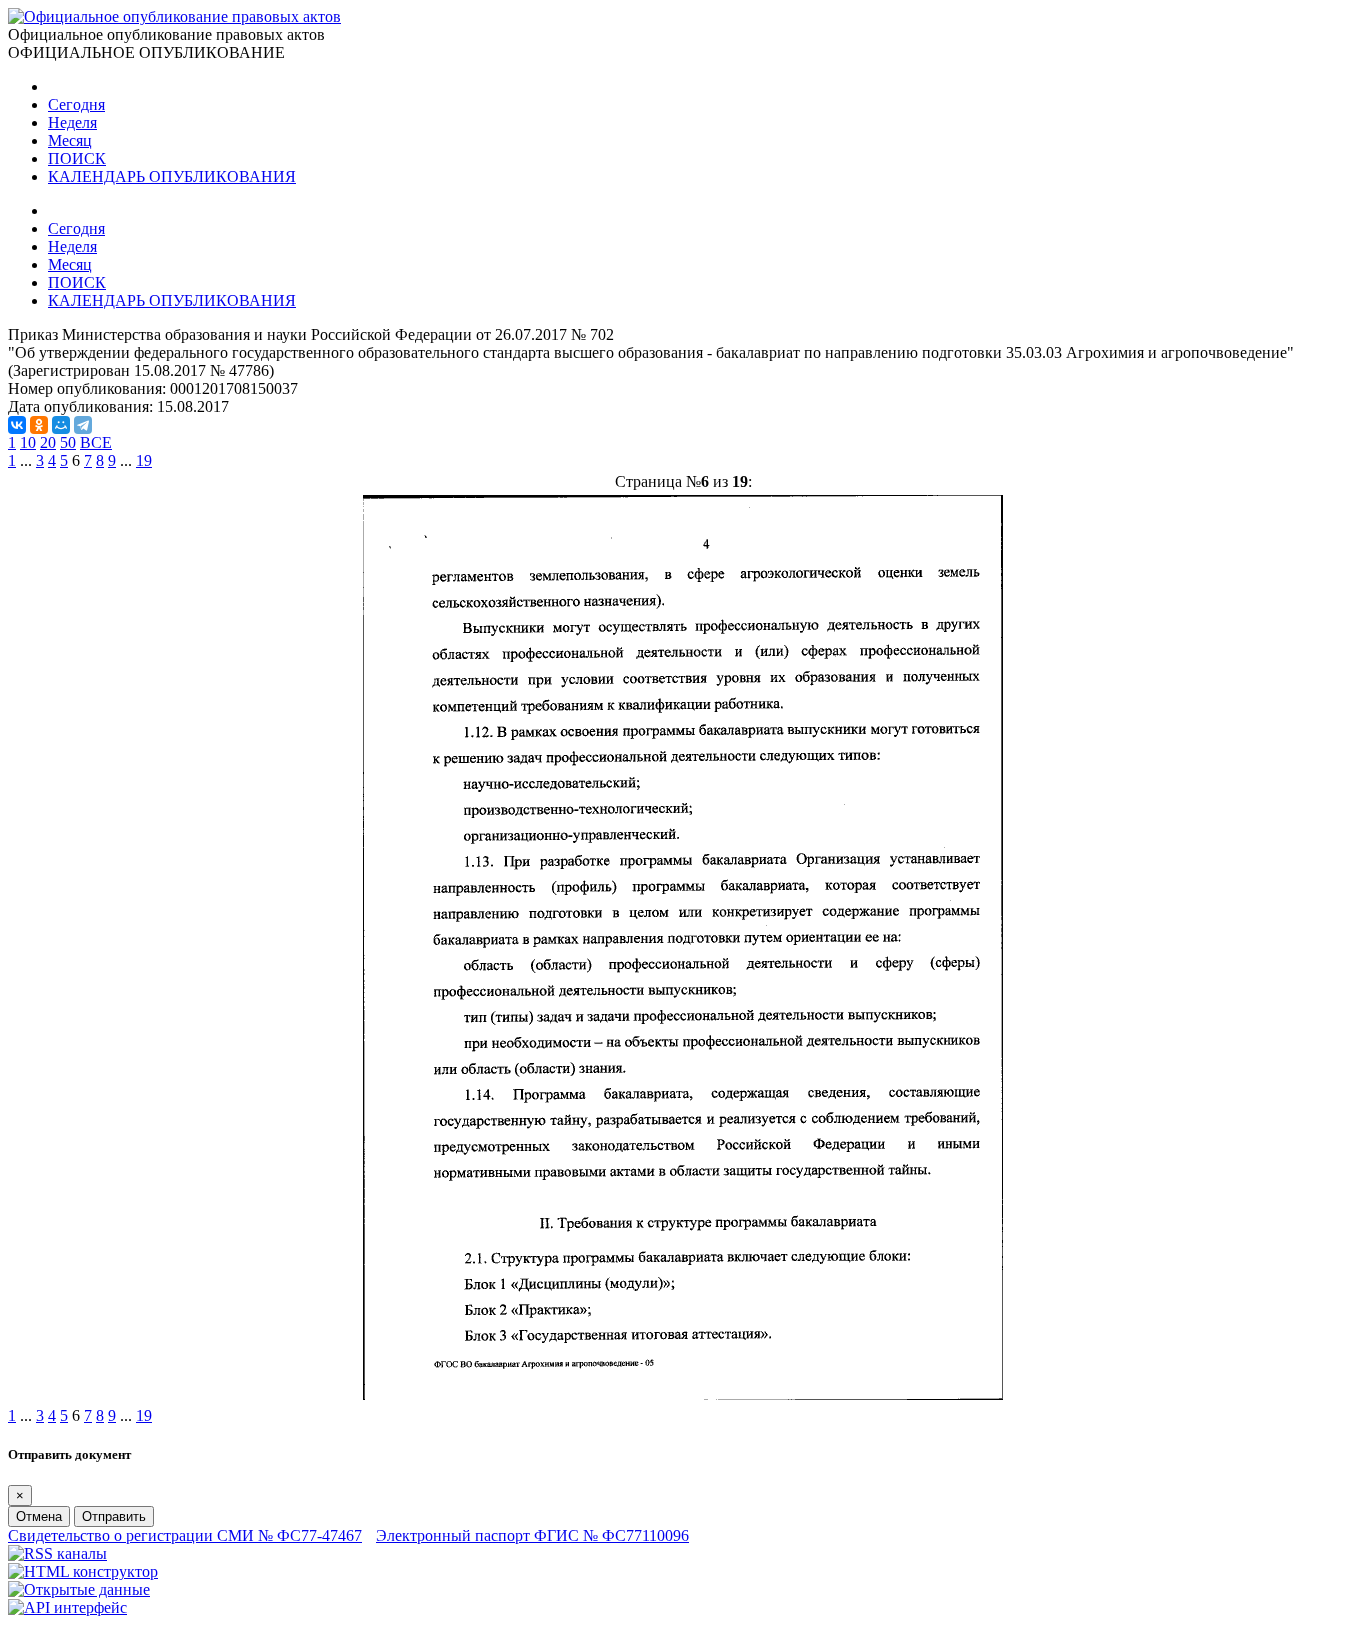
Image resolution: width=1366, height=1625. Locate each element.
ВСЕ (96, 442)
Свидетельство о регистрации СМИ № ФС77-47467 (185, 1535)
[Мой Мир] (61, 425)
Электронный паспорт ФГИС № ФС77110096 (532, 1535)
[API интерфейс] (67, 1607)
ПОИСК (77, 158)
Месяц (70, 140)
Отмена (39, 1516)
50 (68, 442)
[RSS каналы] (57, 1553)
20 (48, 442)
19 (144, 460)
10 (28, 442)
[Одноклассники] (39, 425)
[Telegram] (83, 425)
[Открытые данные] (79, 1589)
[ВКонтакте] (17, 425)
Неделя (72, 122)
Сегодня (76, 104)
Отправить (114, 1516)
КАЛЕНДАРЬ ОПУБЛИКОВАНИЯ (172, 176)
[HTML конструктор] (83, 1571)
